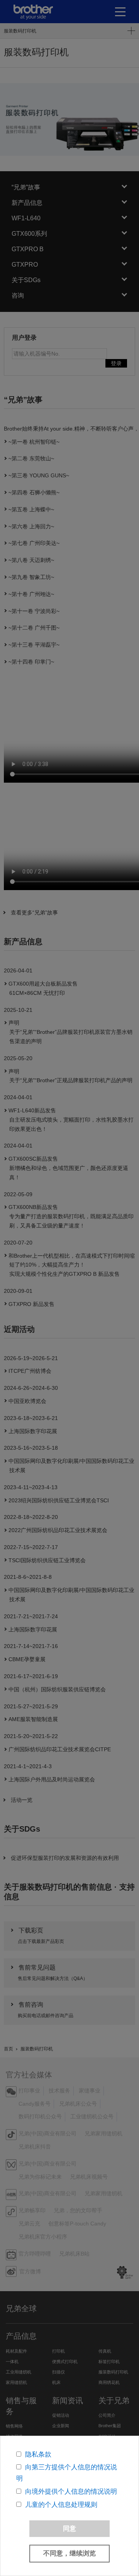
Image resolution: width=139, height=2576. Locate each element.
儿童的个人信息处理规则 (61, 2505)
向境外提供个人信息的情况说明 (71, 2492)
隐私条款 (38, 2454)
